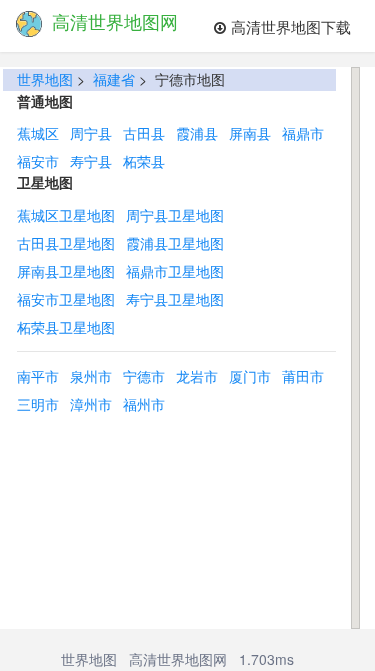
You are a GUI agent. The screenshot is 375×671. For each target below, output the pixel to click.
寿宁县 (91, 161)
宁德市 (144, 376)
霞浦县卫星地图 (175, 243)
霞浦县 (197, 133)
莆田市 (303, 376)
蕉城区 (38, 133)
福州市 (144, 404)
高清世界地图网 (178, 659)
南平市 (38, 376)
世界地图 (45, 79)
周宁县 (91, 133)
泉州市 (91, 376)
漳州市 (91, 404)
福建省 (114, 79)
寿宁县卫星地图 (175, 299)
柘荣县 (144, 161)
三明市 (38, 404)
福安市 (38, 161)
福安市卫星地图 (66, 299)
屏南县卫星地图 (66, 271)
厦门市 (250, 376)
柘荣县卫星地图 (66, 327)
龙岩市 (197, 376)
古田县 (144, 133)
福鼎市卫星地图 (175, 271)
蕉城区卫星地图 (66, 215)
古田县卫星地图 (66, 243)
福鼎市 (303, 133)
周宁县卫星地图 (175, 215)
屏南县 (250, 133)
